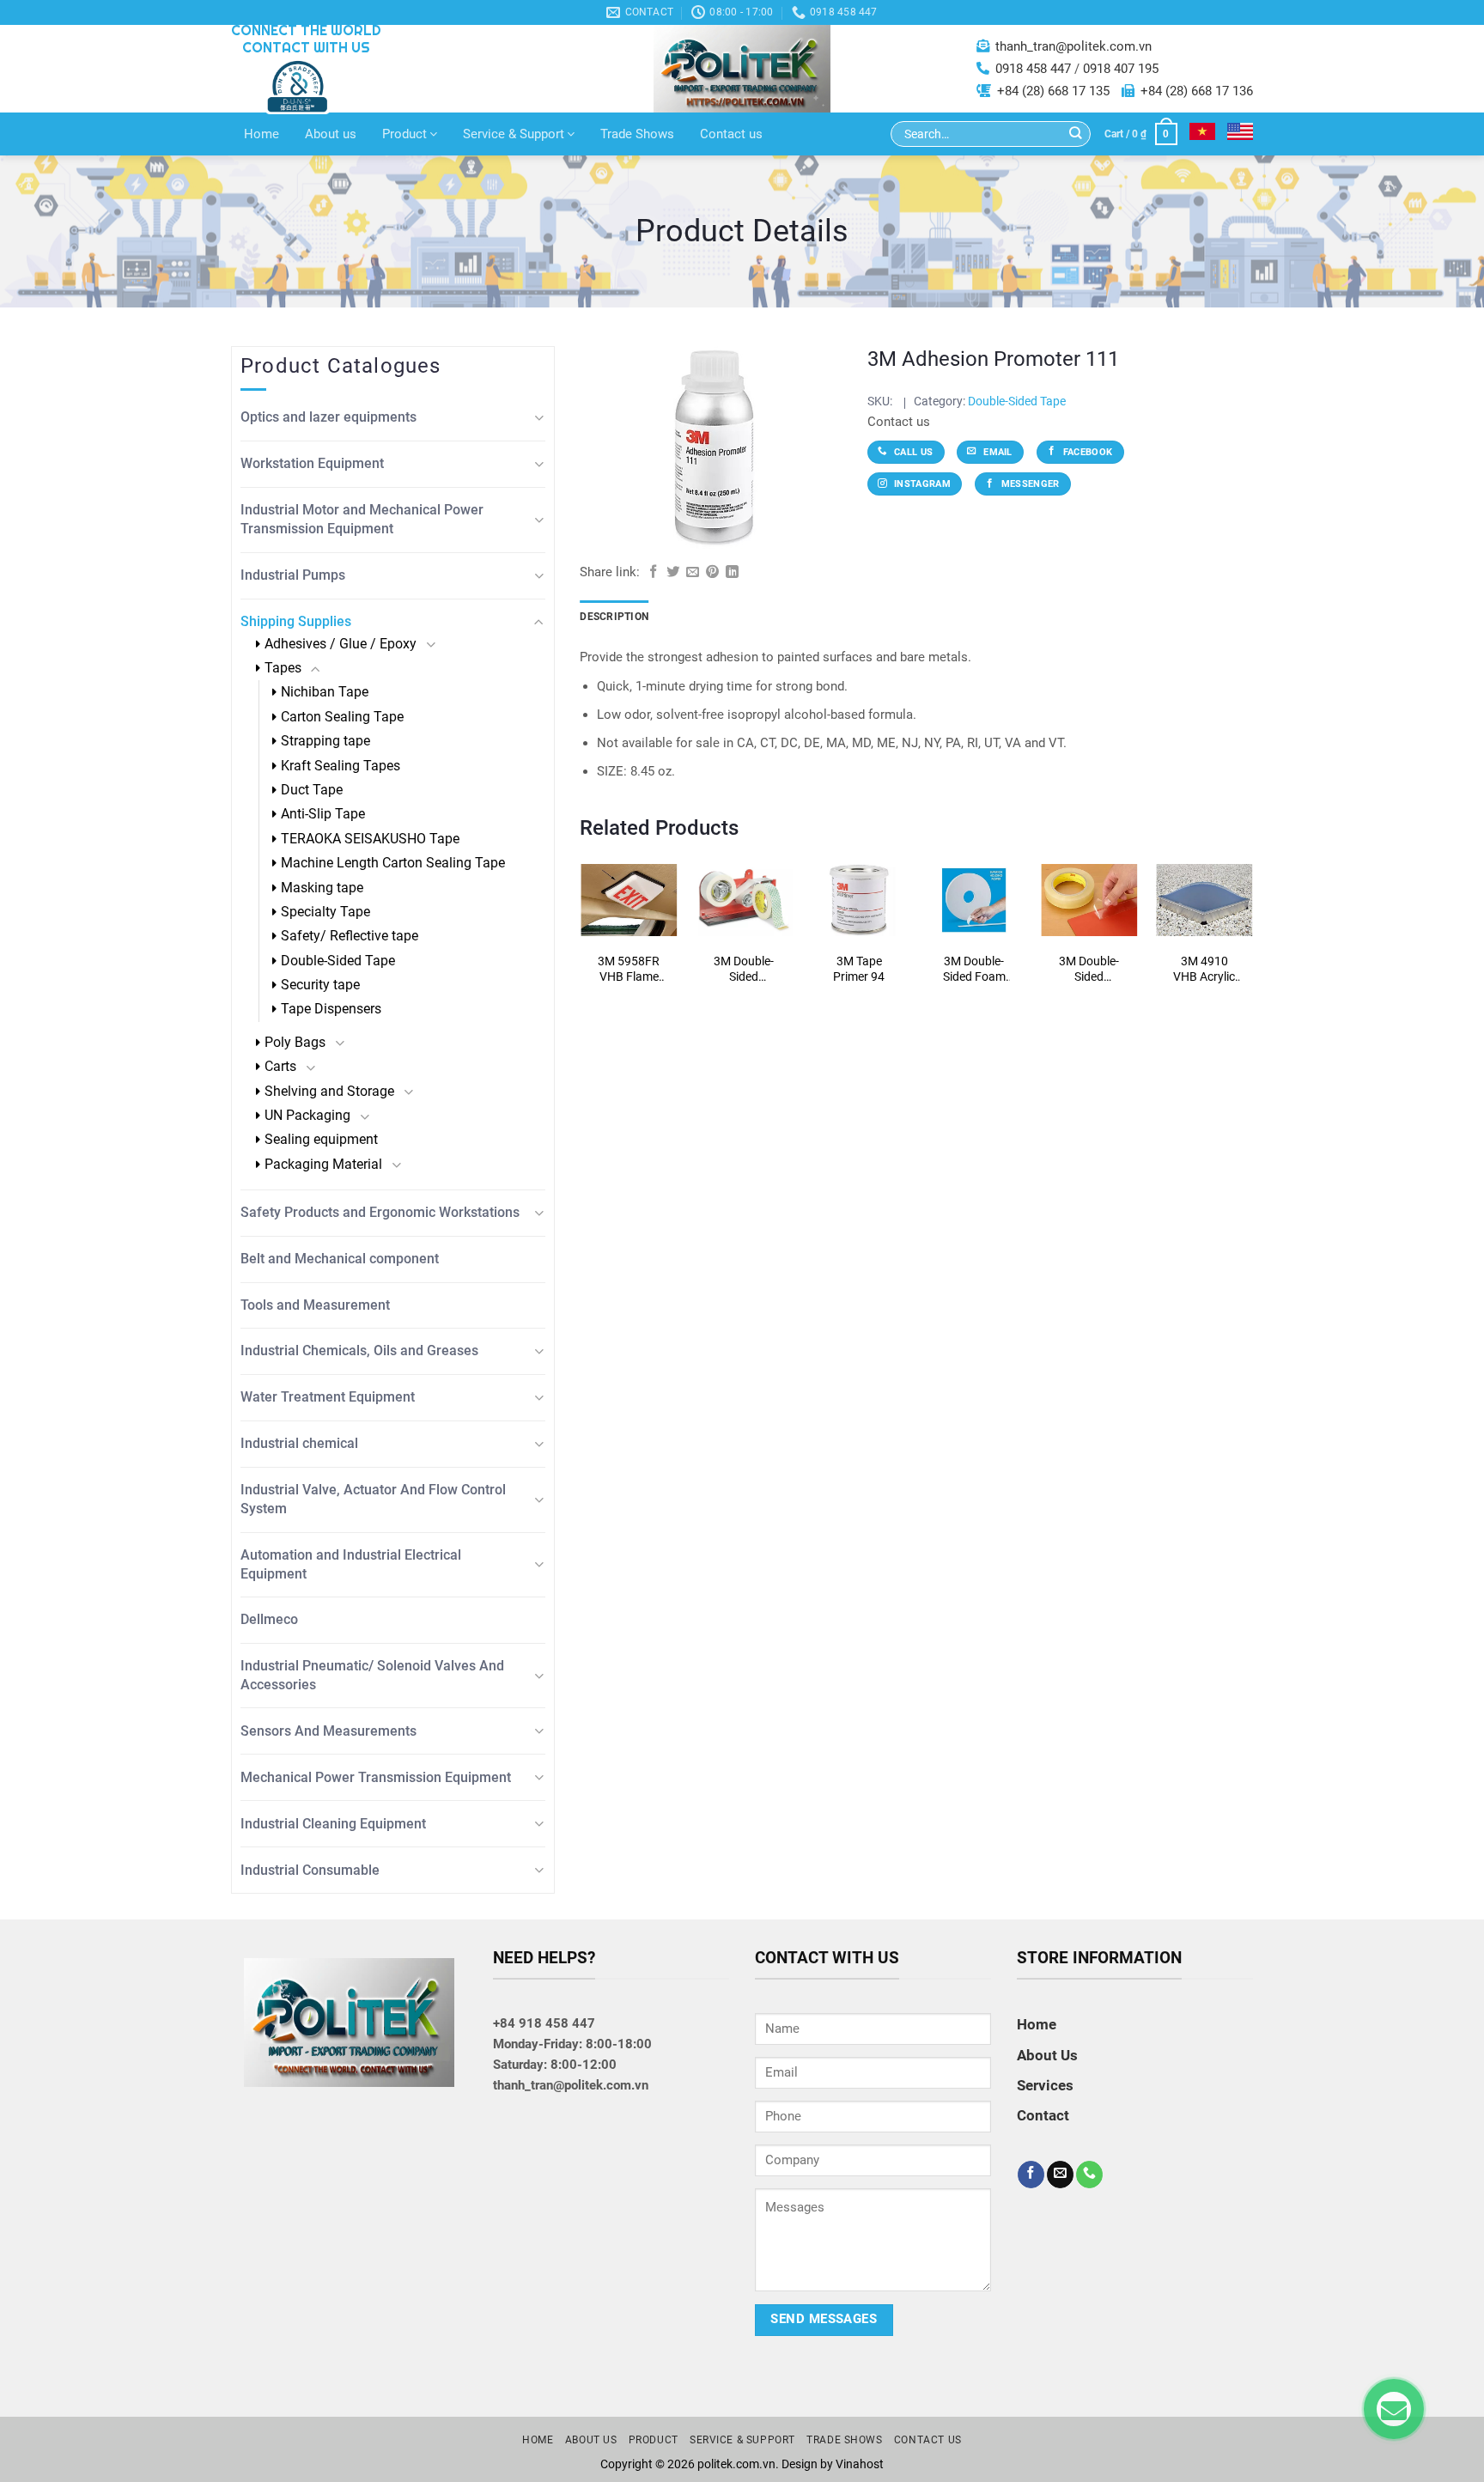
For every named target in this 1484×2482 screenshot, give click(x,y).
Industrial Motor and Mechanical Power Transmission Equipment (362, 519)
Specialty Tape (325, 912)
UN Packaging (307, 1115)
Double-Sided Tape (338, 961)
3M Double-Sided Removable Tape (1089, 969)
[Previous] (607, 940)
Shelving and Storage (329, 1091)
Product (404, 134)
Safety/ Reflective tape (350, 936)
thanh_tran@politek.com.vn (1073, 46)
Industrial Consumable (310, 1870)
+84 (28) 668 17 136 (1197, 91)
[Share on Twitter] (673, 572)
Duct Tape (312, 790)
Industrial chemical (299, 1443)
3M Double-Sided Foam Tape (974, 969)
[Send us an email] (1060, 2175)
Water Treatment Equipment (328, 1397)
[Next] (1226, 940)
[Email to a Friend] (693, 572)
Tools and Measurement (315, 1305)
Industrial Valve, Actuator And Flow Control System (373, 1499)
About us (331, 134)
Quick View (629, 904)
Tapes (283, 668)
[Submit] (1076, 134)
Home (262, 134)
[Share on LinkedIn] (732, 572)
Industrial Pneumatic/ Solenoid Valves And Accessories (372, 1675)
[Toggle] (539, 418)
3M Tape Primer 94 (859, 969)
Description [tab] (614, 617)
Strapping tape (325, 741)
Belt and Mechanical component (340, 1259)
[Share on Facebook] (653, 572)
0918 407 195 (1121, 69)
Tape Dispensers (331, 1009)
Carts (280, 1066)
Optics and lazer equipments (328, 417)
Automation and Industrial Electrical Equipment (351, 1564)
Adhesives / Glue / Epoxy (341, 644)
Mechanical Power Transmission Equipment (376, 1777)
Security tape (320, 985)
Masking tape (322, 888)
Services (1045, 2085)
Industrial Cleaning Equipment (333, 1824)
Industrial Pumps (293, 575)
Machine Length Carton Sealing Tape (393, 863)
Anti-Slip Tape (323, 814)
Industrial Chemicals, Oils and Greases (359, 1350)
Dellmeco (269, 1619)
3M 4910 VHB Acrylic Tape (1204, 969)
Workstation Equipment (312, 463)
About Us (1047, 2055)
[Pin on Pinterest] (712, 572)
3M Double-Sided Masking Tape (744, 969)
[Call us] (1089, 2175)
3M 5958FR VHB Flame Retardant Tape (629, 969)
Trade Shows (637, 134)
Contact (1043, 2115)
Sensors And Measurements (328, 1731)
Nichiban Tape (325, 692)
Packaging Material (323, 1164)
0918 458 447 (1033, 69)
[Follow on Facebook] (1031, 2175)
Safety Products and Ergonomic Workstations (380, 1212)
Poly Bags (295, 1042)
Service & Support (514, 134)
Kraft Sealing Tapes (341, 766)
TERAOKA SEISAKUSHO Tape (370, 839)
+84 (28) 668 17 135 (1053, 91)
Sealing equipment (321, 1139)
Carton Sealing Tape (342, 717)
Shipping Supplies (296, 621)
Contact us (731, 134)
